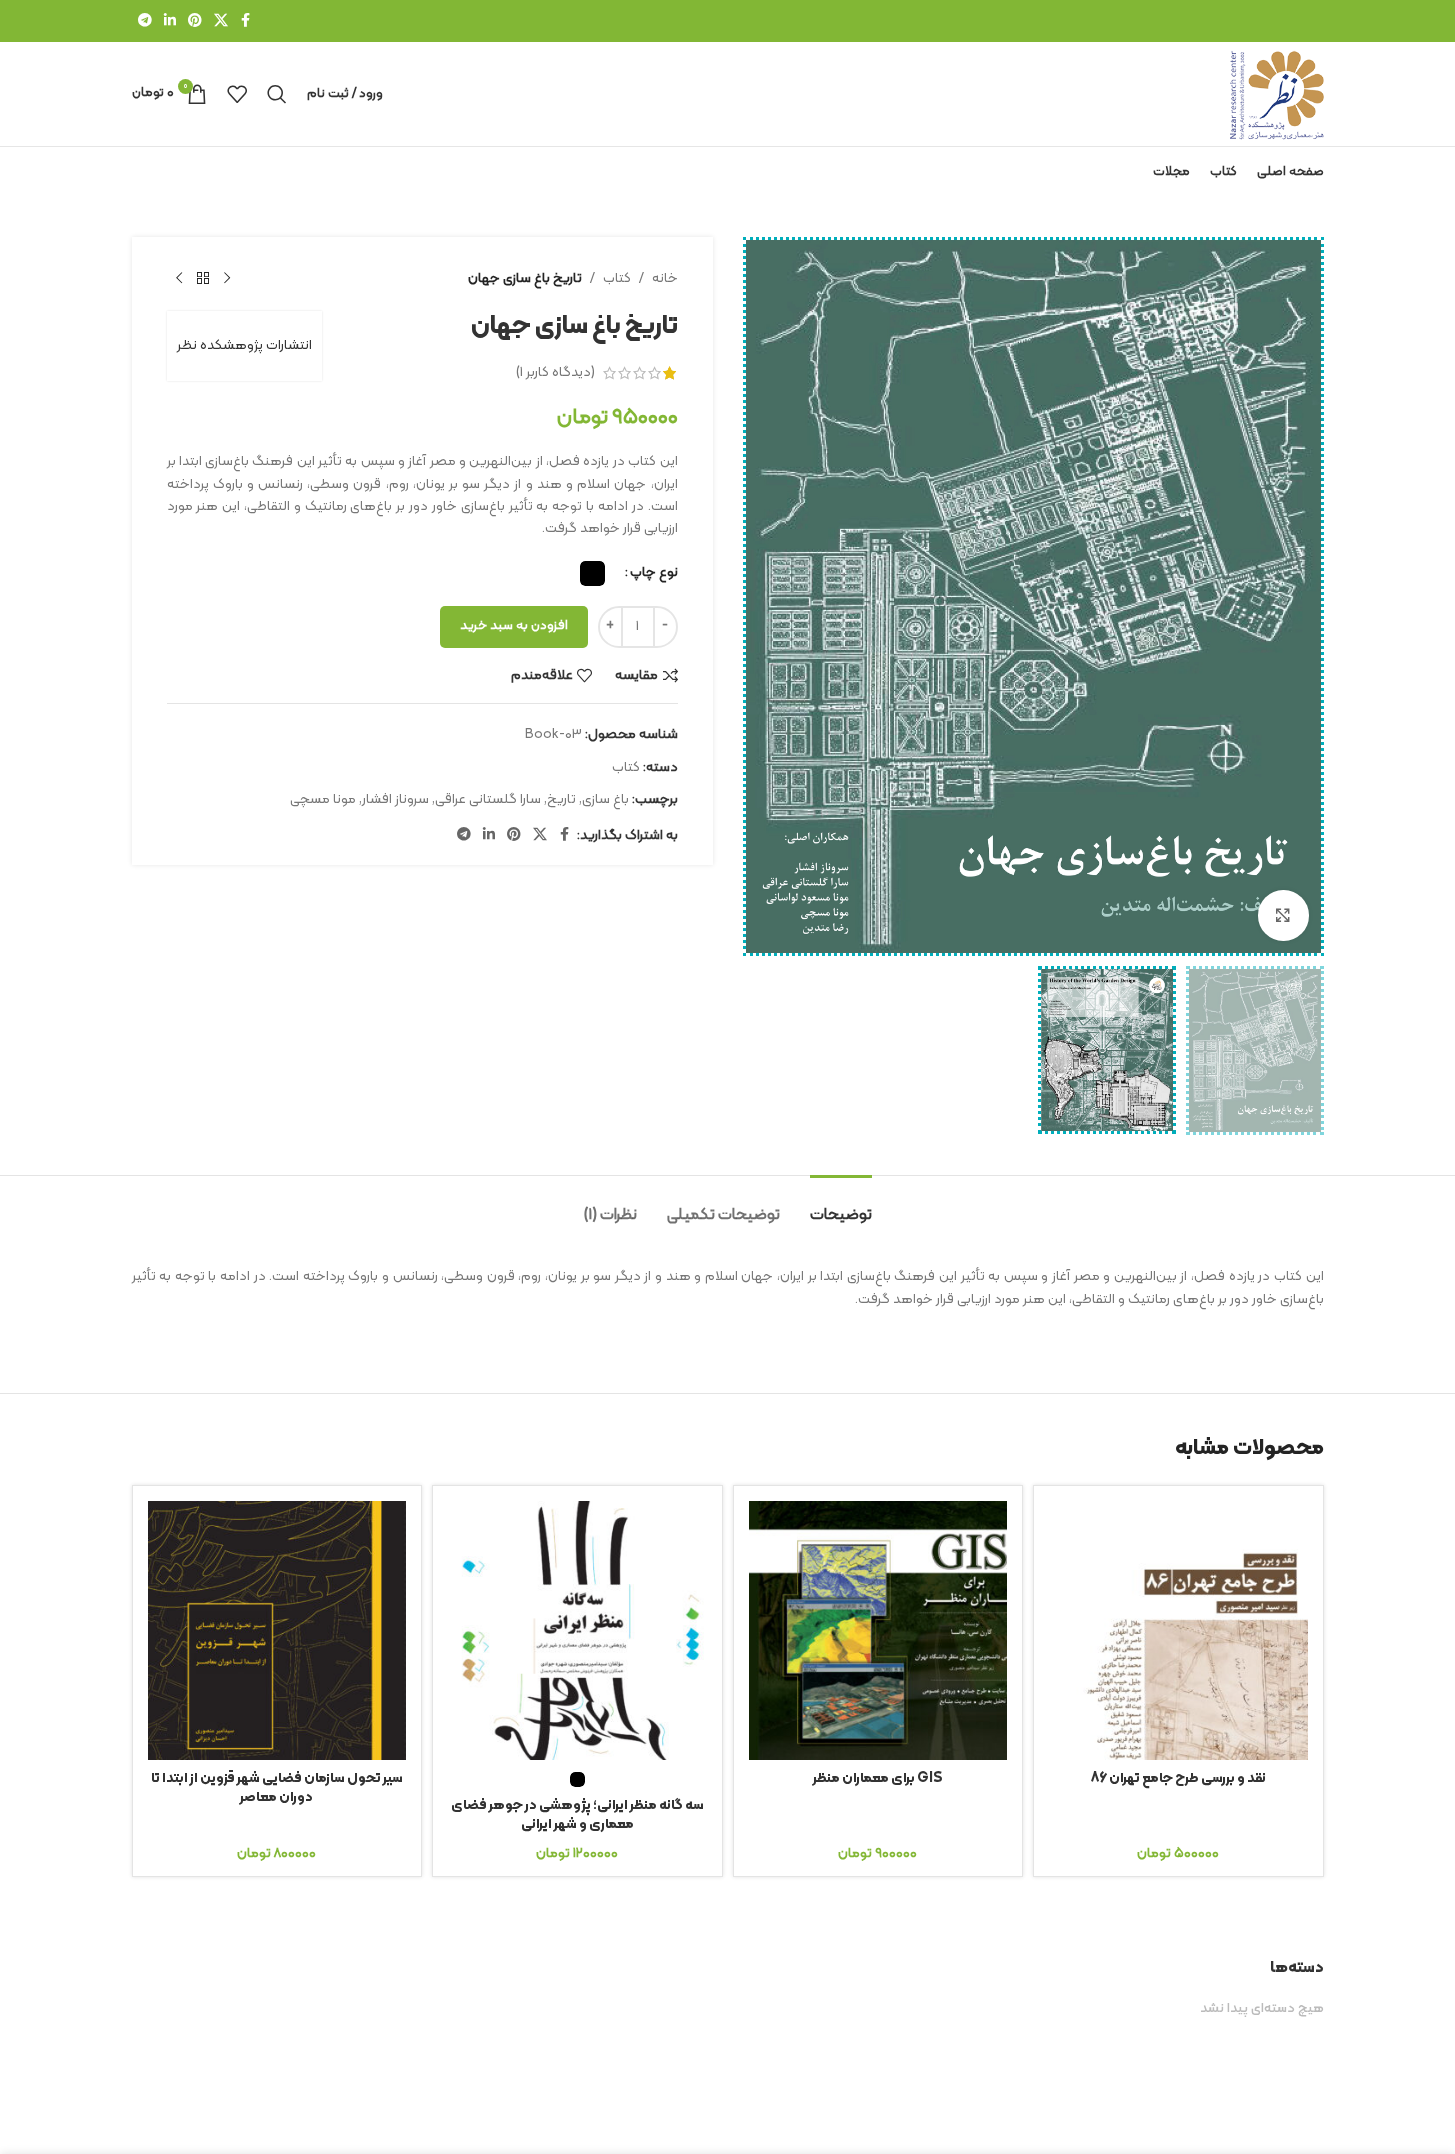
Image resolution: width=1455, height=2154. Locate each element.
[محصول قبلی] (227, 279)
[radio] (592, 573)
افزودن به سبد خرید (514, 626)
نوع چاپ (654, 572)
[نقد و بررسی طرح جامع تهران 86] (1178, 1630)
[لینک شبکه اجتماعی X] (221, 21)
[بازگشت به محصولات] (203, 279)
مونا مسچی (323, 799)
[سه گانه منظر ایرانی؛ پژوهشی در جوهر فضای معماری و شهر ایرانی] (577, 1630)
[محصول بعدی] (179, 279)
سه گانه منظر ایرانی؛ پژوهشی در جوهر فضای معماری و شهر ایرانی (577, 1815)
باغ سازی (605, 799)
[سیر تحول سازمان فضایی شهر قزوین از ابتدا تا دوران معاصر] (277, 1630)
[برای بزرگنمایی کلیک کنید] (1283, 915)
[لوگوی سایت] (1277, 93)
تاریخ (561, 799)
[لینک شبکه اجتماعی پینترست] (195, 21)
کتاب (617, 278)
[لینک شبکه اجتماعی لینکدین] (170, 21)
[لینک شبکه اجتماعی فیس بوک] (246, 21)
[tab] (841, 1205)
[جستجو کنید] (277, 94)
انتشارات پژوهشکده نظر (244, 345)
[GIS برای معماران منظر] (878, 1630)
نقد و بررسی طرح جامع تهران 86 (1178, 1778)
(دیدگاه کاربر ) (555, 372)
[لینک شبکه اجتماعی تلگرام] (145, 21)
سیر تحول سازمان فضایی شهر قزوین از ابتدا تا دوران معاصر (277, 1788)
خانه (665, 278)
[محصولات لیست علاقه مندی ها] (237, 94)
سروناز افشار (395, 799)
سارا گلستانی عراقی (488, 799)
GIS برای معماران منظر (878, 1778)
